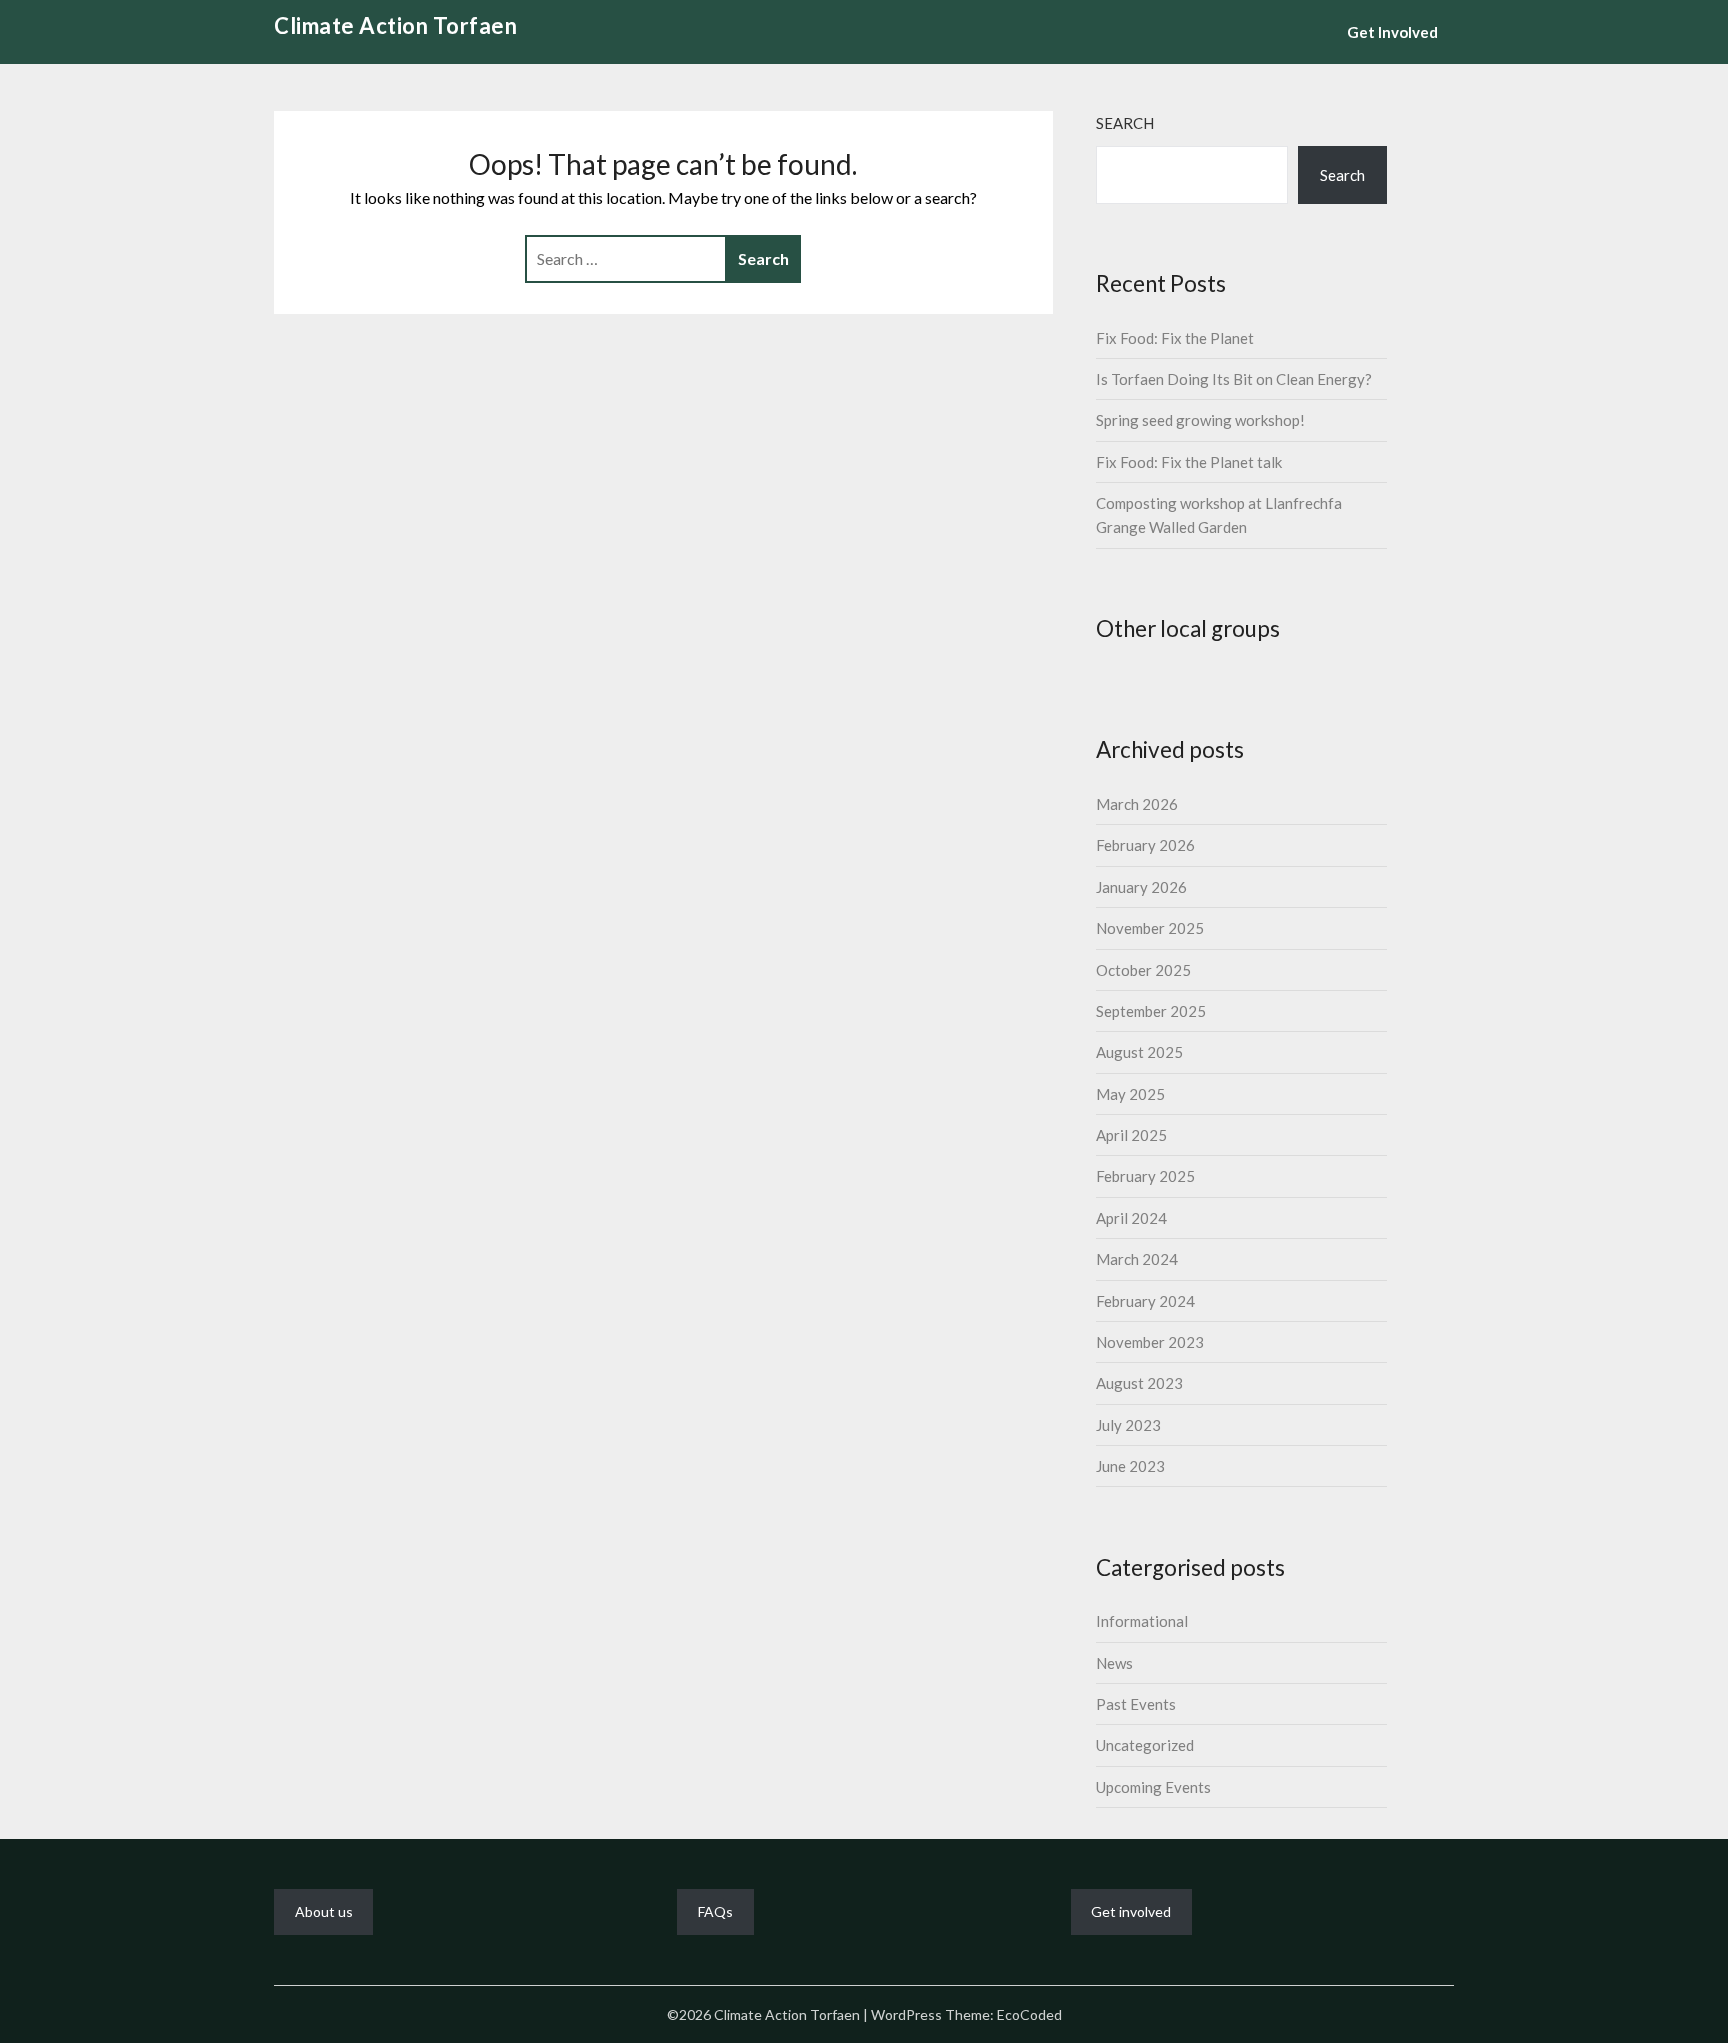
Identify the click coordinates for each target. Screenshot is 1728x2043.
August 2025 (1139, 1052)
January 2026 (1141, 887)
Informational (1142, 1621)
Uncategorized (1145, 1745)
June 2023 (1130, 1466)
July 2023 (1128, 1425)
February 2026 (1145, 845)
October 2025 (1143, 970)
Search (1125, 123)
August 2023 (1139, 1383)
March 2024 (1137, 1259)
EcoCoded (1029, 2014)
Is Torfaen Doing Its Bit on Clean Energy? (1234, 379)
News (1114, 1663)
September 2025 (1151, 1011)
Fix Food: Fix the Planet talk (1189, 462)
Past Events (1136, 1704)
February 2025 (1145, 1176)
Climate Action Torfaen (395, 25)
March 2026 (1137, 804)
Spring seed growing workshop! (1200, 420)
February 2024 (1145, 1301)
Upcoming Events (1153, 1787)
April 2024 (1131, 1218)
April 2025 (1131, 1135)
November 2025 (1150, 928)
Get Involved (1392, 32)
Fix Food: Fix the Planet (1175, 338)
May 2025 (1130, 1094)
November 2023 (1150, 1342)
